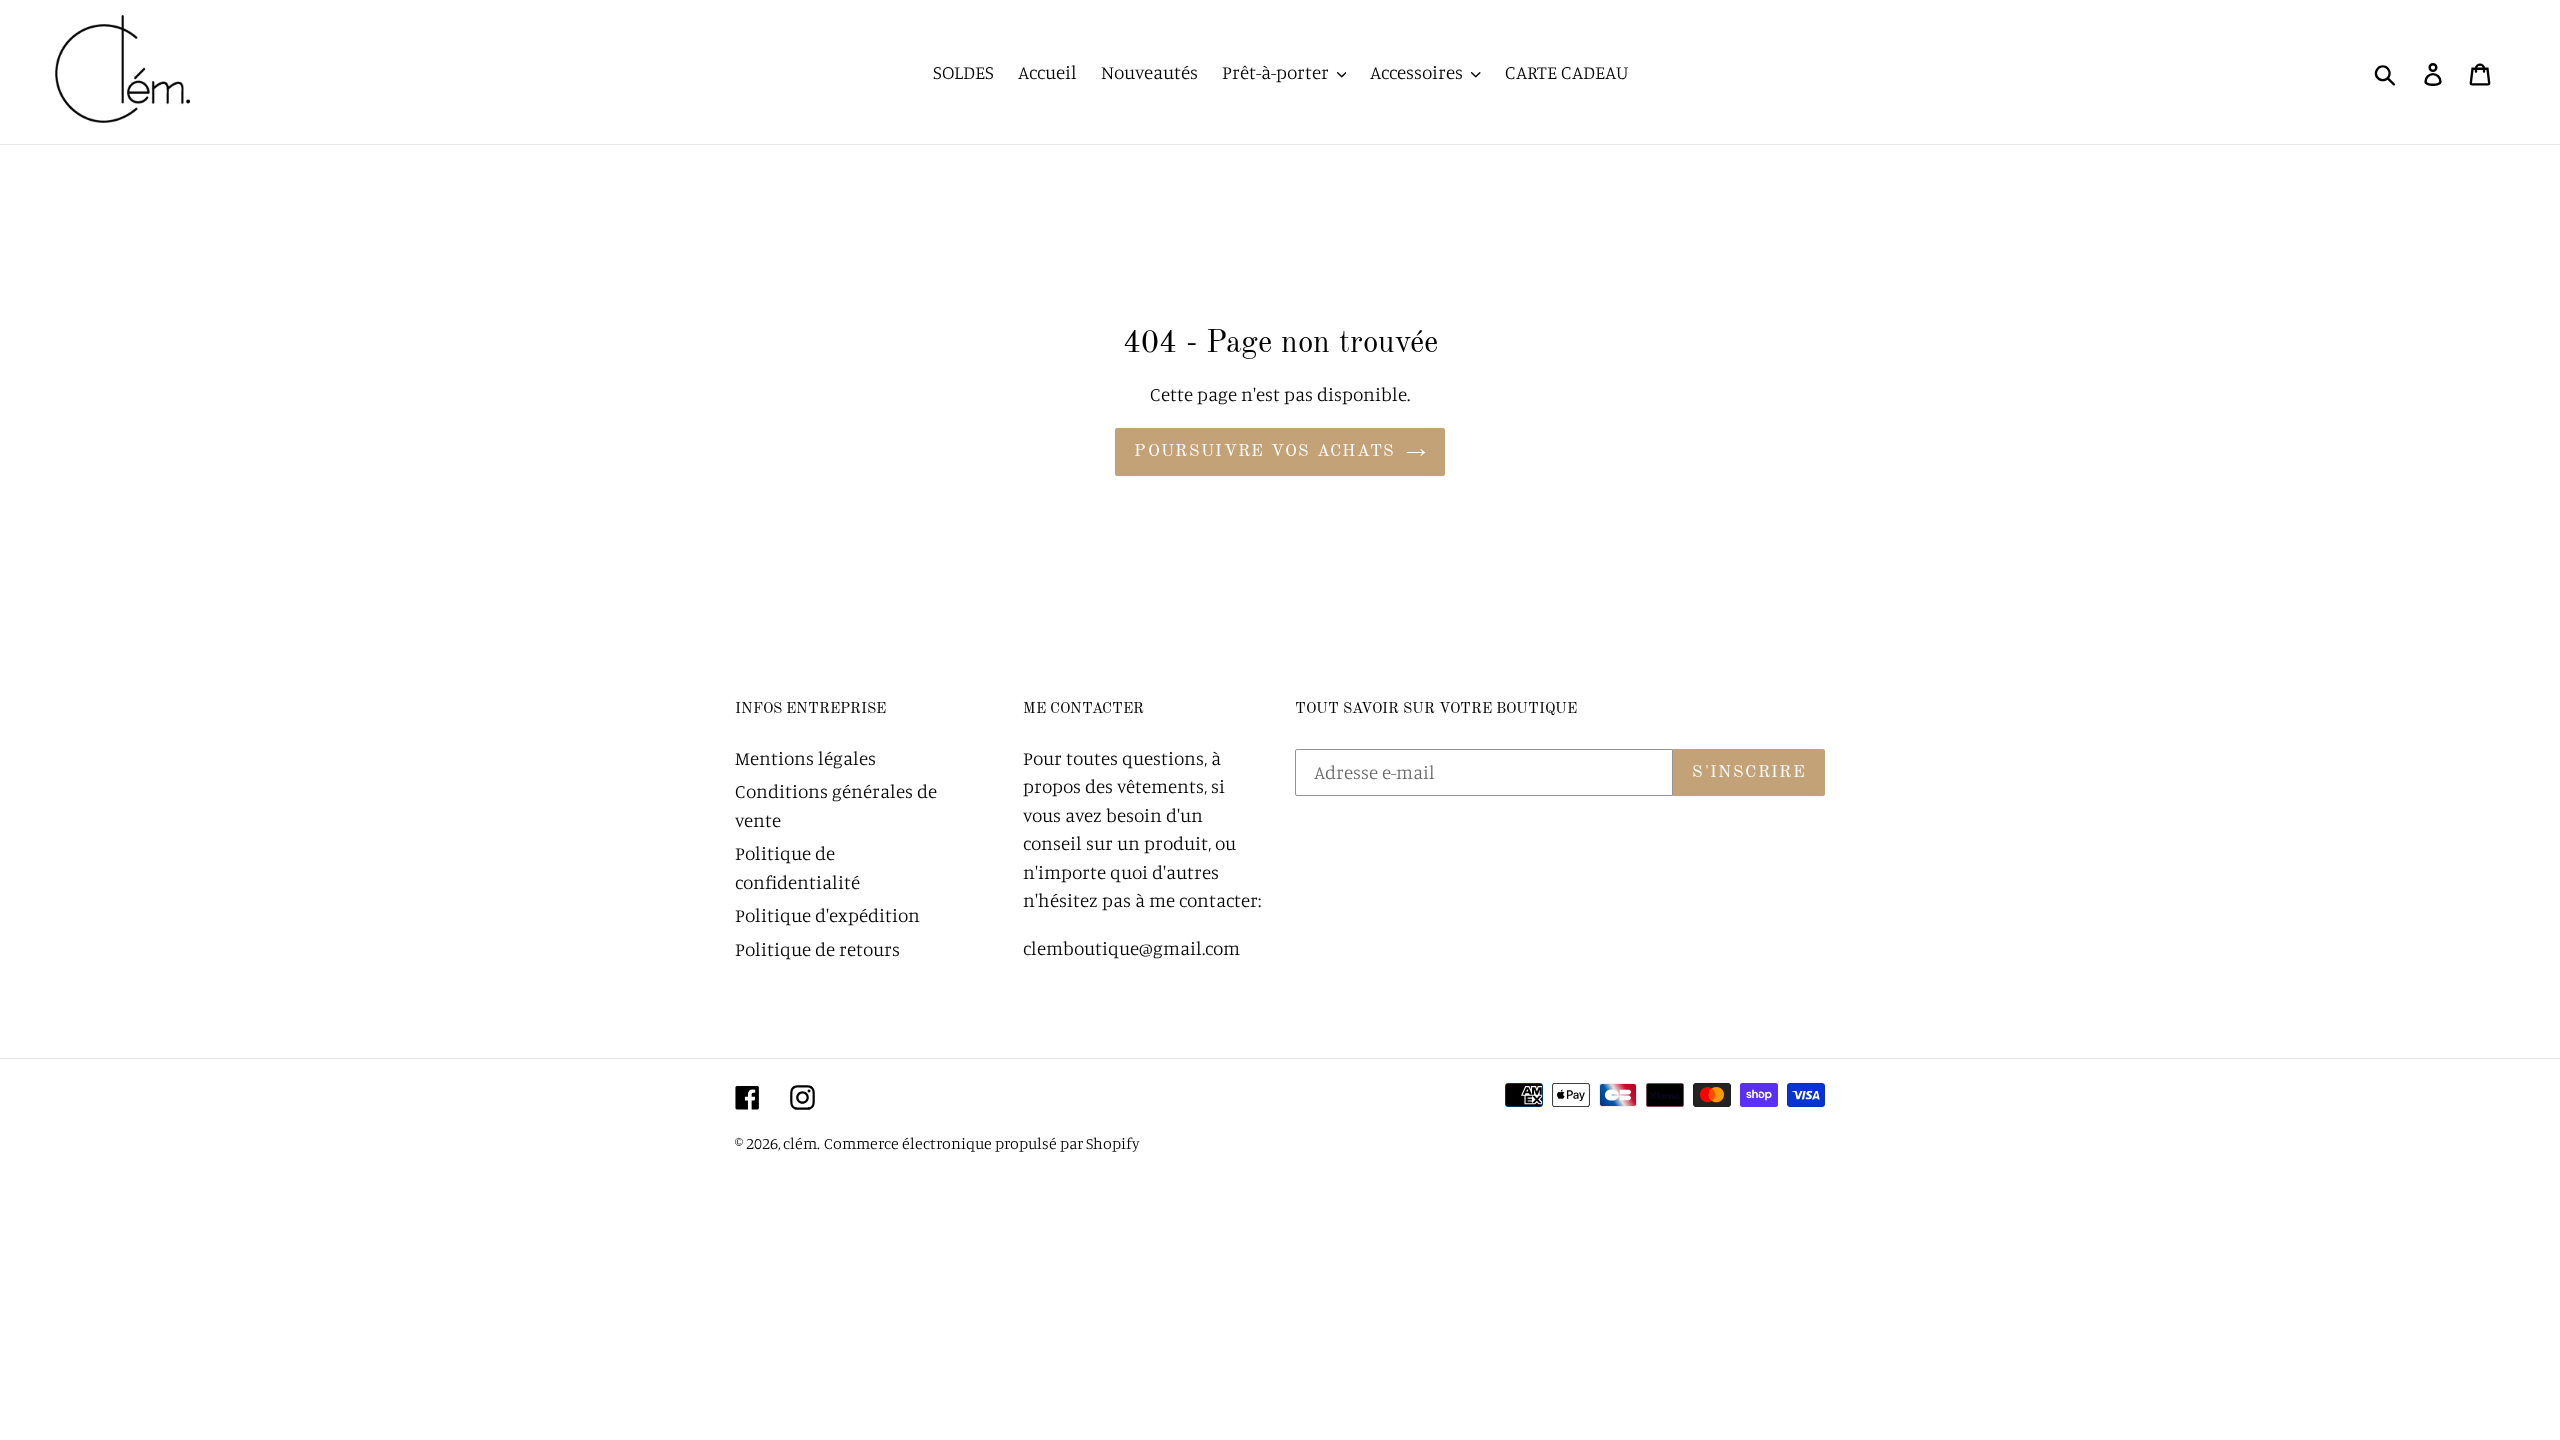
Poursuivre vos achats (1265, 451)
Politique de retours (817, 948)
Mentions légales (805, 757)
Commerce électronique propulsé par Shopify (982, 1143)
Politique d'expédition (827, 914)
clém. (801, 1143)
